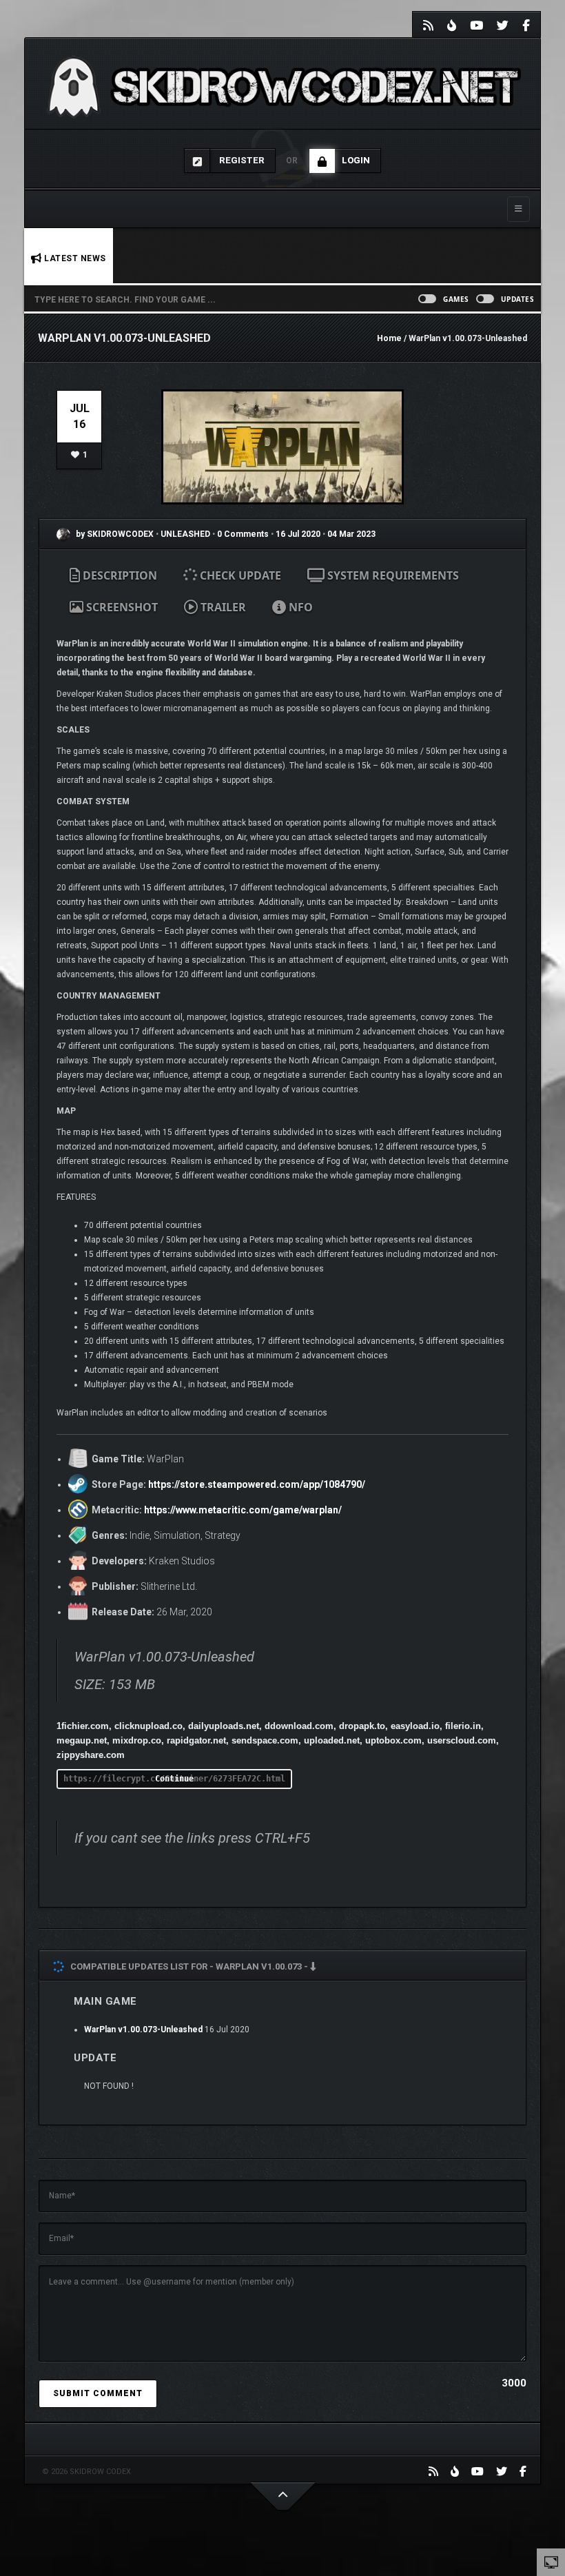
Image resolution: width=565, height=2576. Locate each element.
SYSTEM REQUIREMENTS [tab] (392, 575)
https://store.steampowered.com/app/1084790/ (257, 1484)
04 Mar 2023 (351, 534)
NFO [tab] (299, 607)
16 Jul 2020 (298, 534)
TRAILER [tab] (222, 607)
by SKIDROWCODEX (114, 534)
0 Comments (243, 534)
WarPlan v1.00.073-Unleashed (143, 2030)
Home (389, 338)
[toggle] (551, 2562)
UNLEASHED (186, 534)
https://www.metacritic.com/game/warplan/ (243, 1510)
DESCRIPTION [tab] (119, 575)
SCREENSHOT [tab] (121, 607)
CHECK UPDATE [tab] (239, 575)
